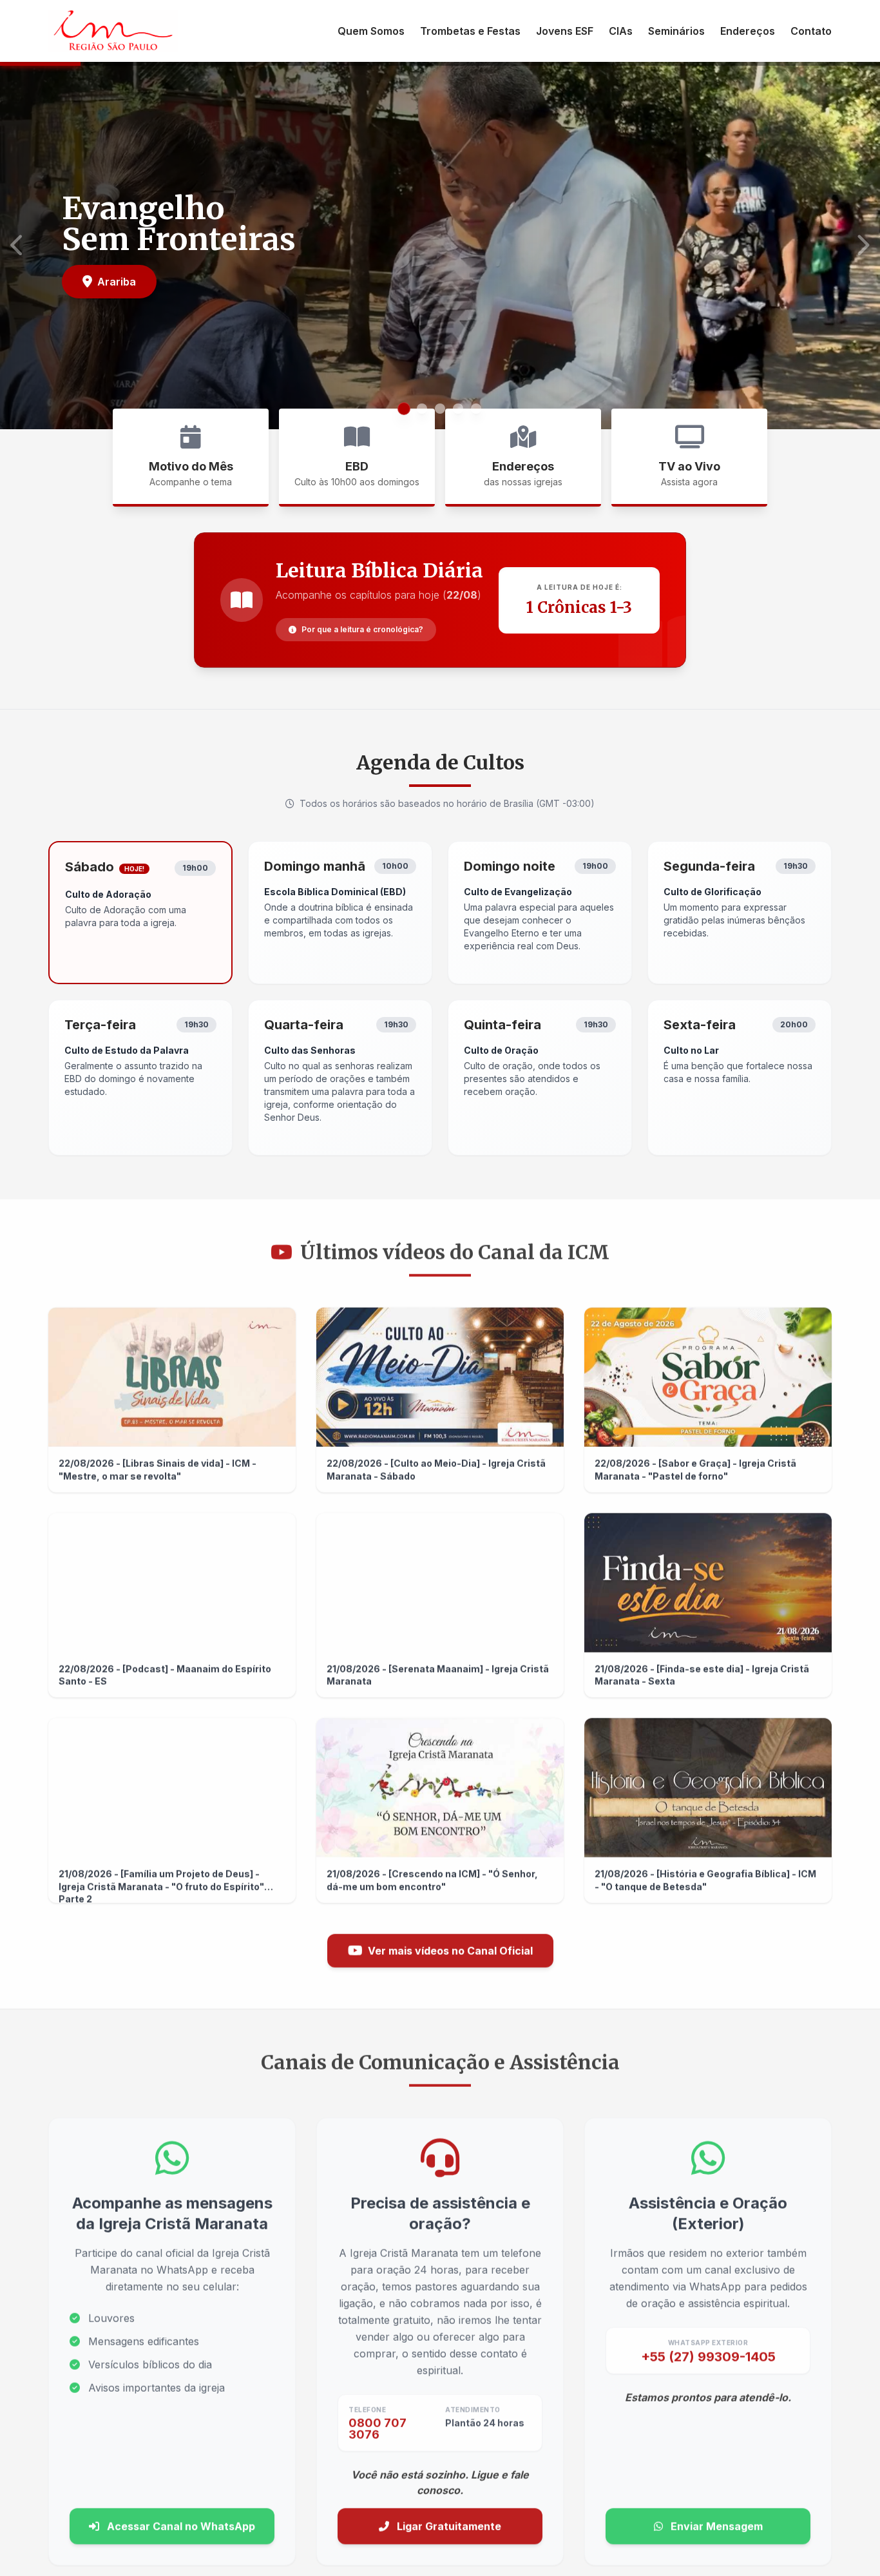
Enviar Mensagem (715, 2524)
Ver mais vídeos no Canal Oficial (450, 1948)
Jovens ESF (565, 31)
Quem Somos (371, 31)
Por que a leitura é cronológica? (362, 629)
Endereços (748, 31)
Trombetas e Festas (470, 31)
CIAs (621, 31)
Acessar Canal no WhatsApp (180, 2524)
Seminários (676, 31)
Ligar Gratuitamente (448, 2524)
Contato (811, 31)
